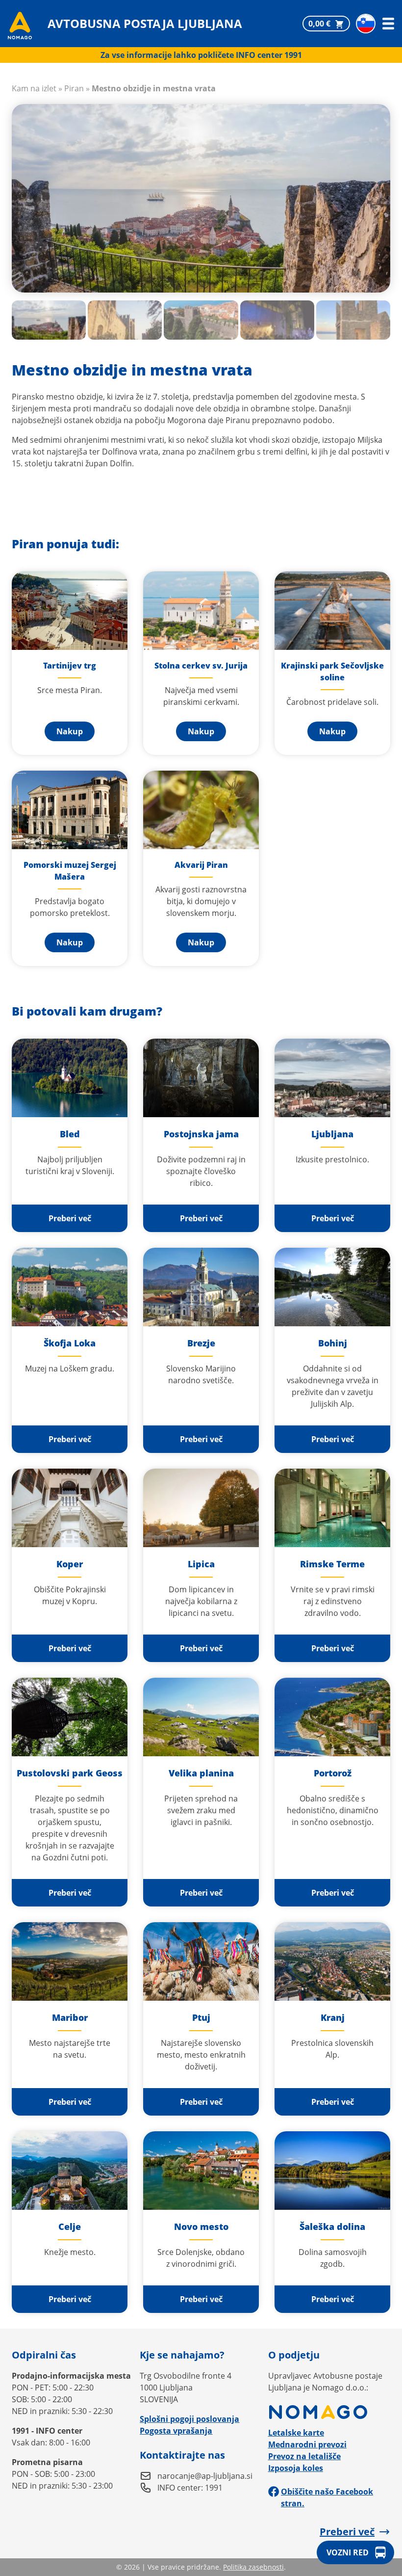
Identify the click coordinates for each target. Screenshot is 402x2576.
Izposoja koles (296, 2468)
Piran (74, 88)
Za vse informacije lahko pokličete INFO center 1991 (201, 55)
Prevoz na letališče (304, 2456)
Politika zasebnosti (253, 2567)
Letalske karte (296, 2433)
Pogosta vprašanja (176, 2431)
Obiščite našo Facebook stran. (327, 2497)
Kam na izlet (34, 88)
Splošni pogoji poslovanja (189, 2419)
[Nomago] (329, 2412)
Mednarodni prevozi (307, 2444)
